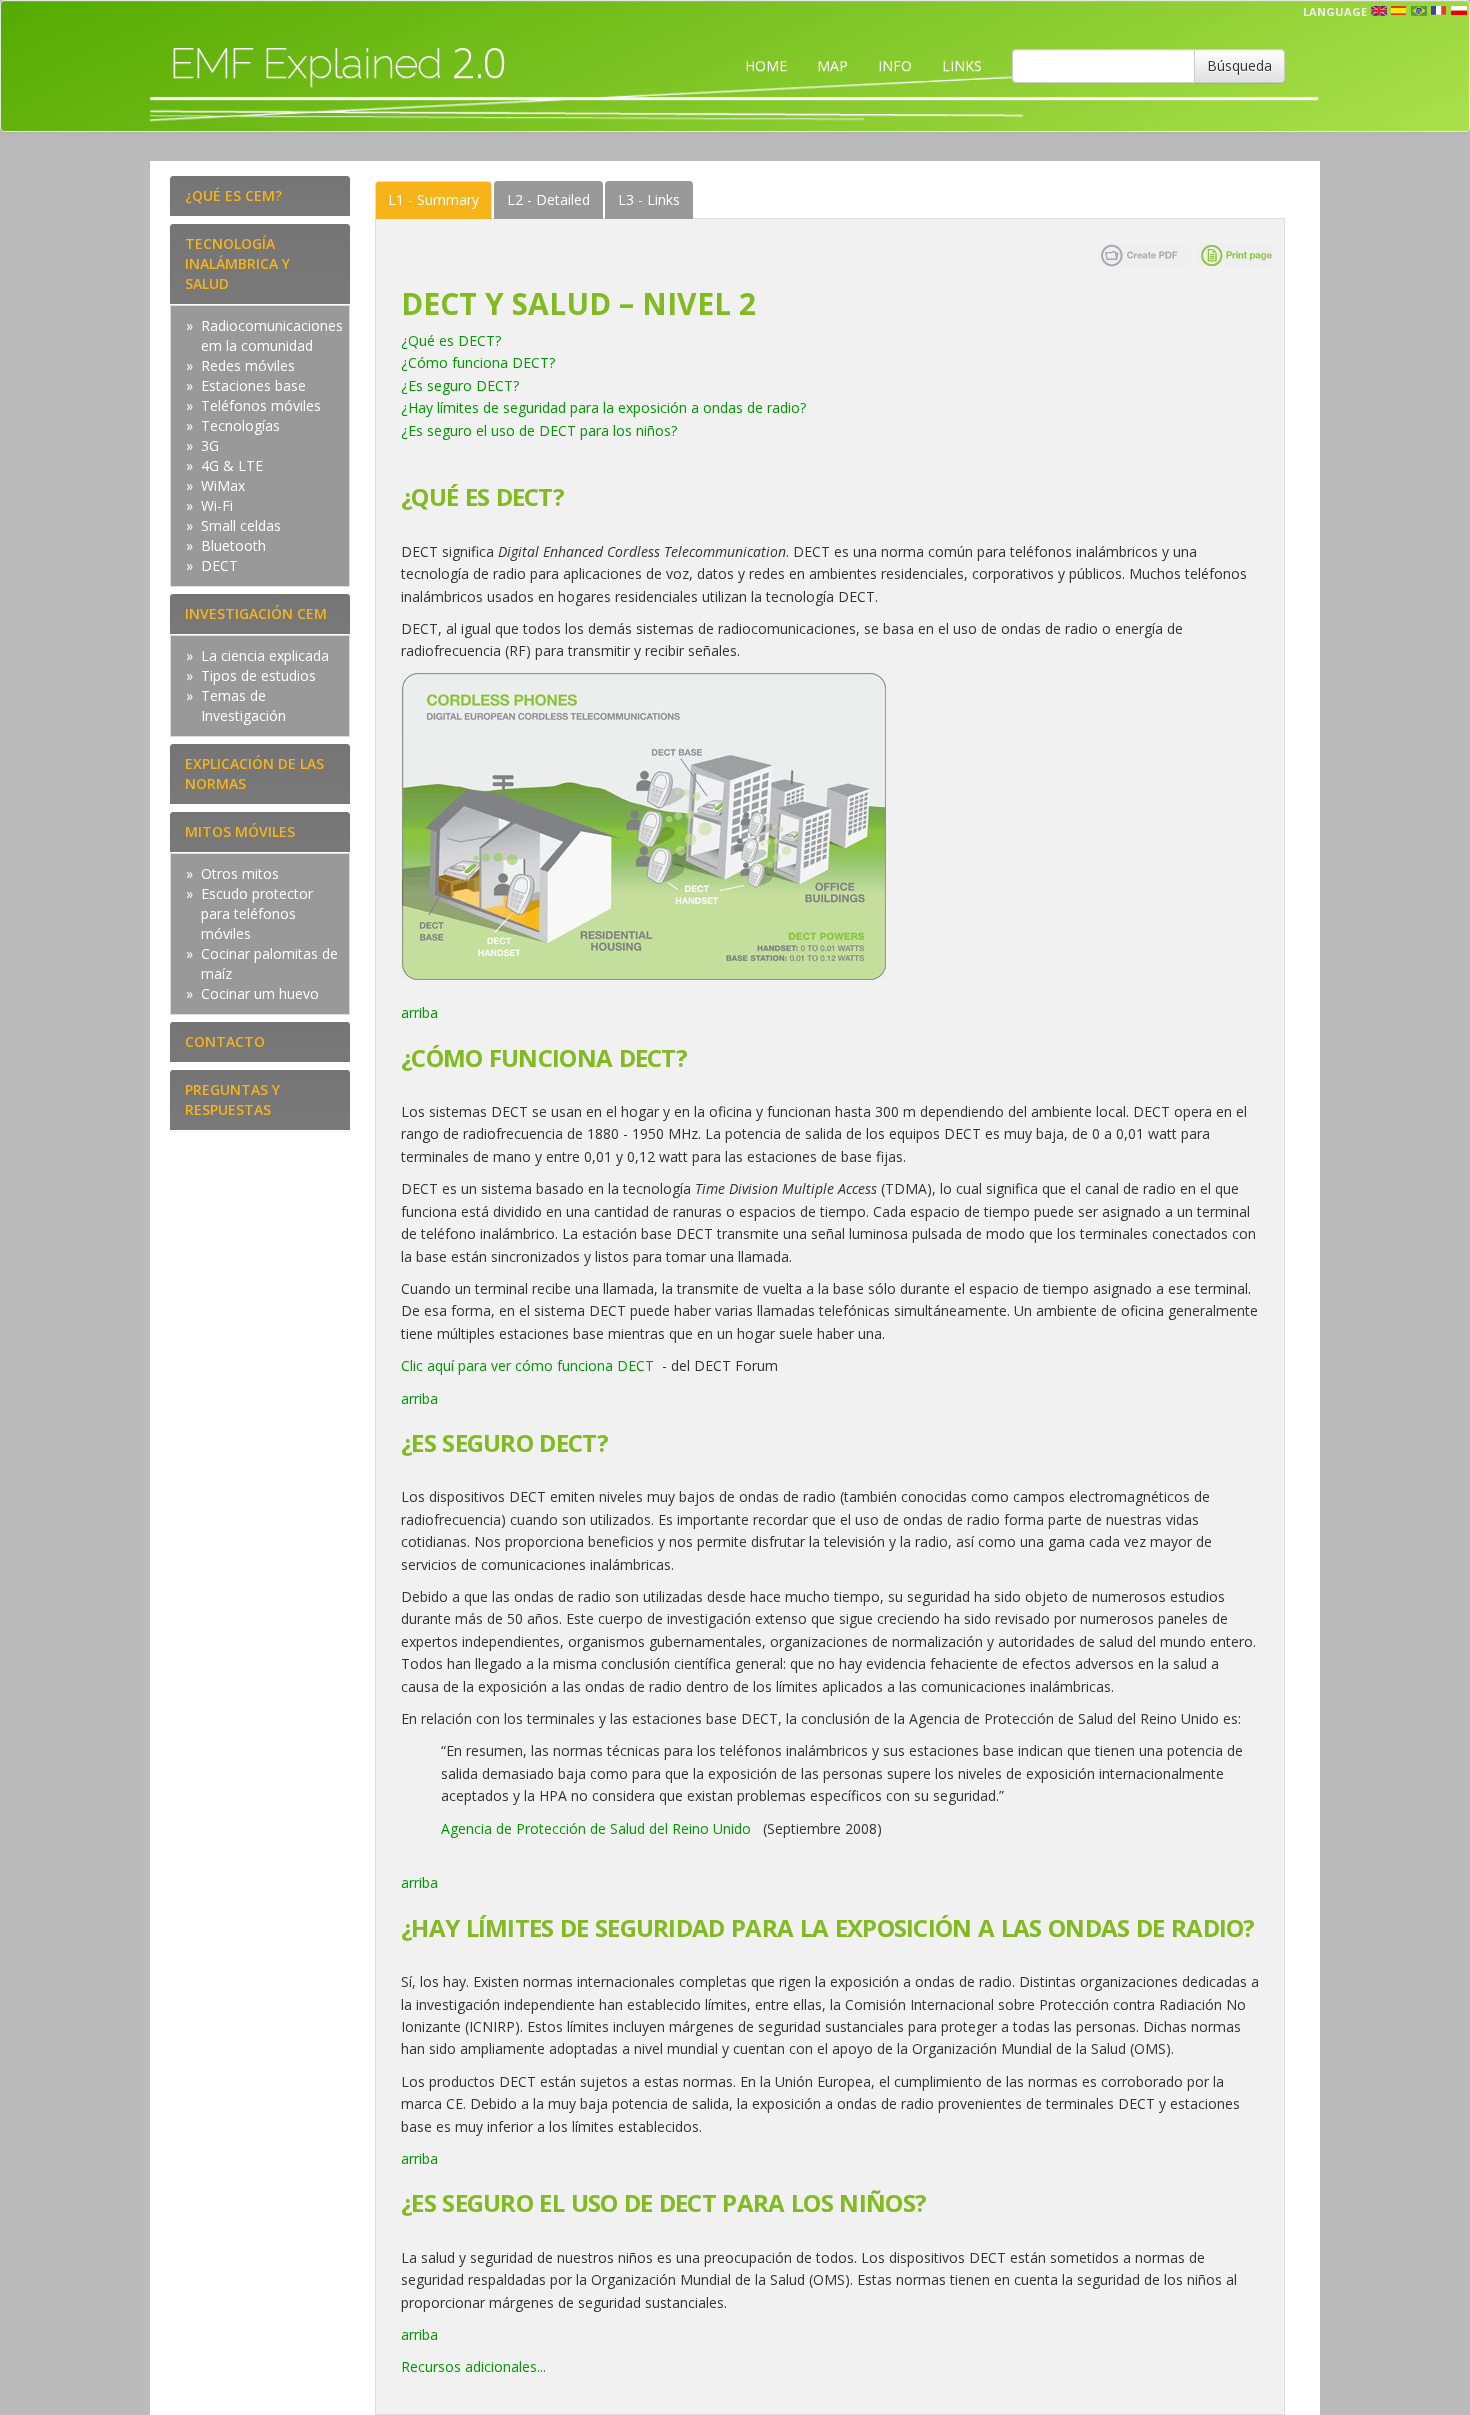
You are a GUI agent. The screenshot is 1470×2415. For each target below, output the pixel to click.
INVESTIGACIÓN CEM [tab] (256, 613)
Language (1335, 11)
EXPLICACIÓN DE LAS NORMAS (254, 773)
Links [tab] (649, 199)
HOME (766, 65)
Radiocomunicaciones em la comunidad (272, 335)
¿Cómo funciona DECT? (478, 362)
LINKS (962, 65)
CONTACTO (225, 1041)
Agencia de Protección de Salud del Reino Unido (596, 1828)
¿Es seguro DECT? (460, 385)
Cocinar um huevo (260, 993)
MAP (832, 65)
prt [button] (1419, 11)
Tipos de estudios (258, 675)
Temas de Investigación (243, 705)
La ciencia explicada (265, 655)
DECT (219, 565)
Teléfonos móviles (261, 405)
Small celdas (241, 525)
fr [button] (1439, 11)
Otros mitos (240, 873)
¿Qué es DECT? (451, 340)
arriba (419, 1012)
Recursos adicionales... (473, 2366)
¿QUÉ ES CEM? (233, 195)
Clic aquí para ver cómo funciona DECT (529, 1365)
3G (210, 445)
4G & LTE (232, 465)
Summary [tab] (433, 199)
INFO (895, 65)
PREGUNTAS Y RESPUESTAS (232, 1099)
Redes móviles (248, 365)
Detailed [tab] (548, 199)
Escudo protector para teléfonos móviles (257, 913)
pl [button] (1459, 11)
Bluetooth (233, 545)
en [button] (1379, 11)
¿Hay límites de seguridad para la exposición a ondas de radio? (603, 407)
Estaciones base (253, 385)
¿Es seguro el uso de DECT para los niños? (539, 430)
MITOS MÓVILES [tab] (240, 831)
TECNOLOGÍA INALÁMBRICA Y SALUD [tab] (237, 263)
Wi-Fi (217, 505)
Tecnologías (240, 425)
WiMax (223, 485)
